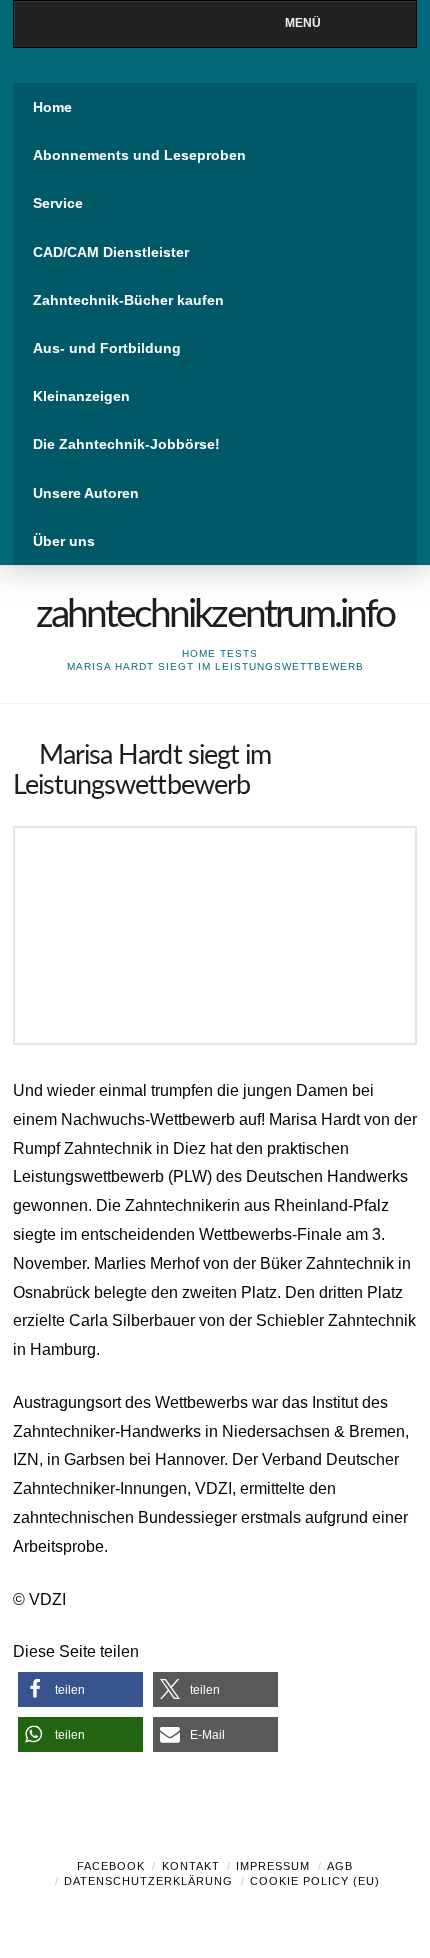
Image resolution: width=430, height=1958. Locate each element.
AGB (340, 1866)
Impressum (273, 1866)
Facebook (111, 1866)
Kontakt (191, 1866)
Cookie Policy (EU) (315, 1881)
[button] (80, 1689)
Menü (303, 23)
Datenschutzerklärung (148, 1881)
